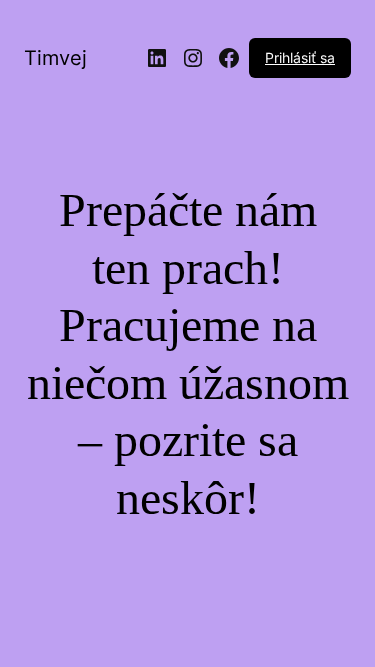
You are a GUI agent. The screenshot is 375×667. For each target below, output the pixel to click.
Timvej (55, 58)
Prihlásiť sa (300, 57)
